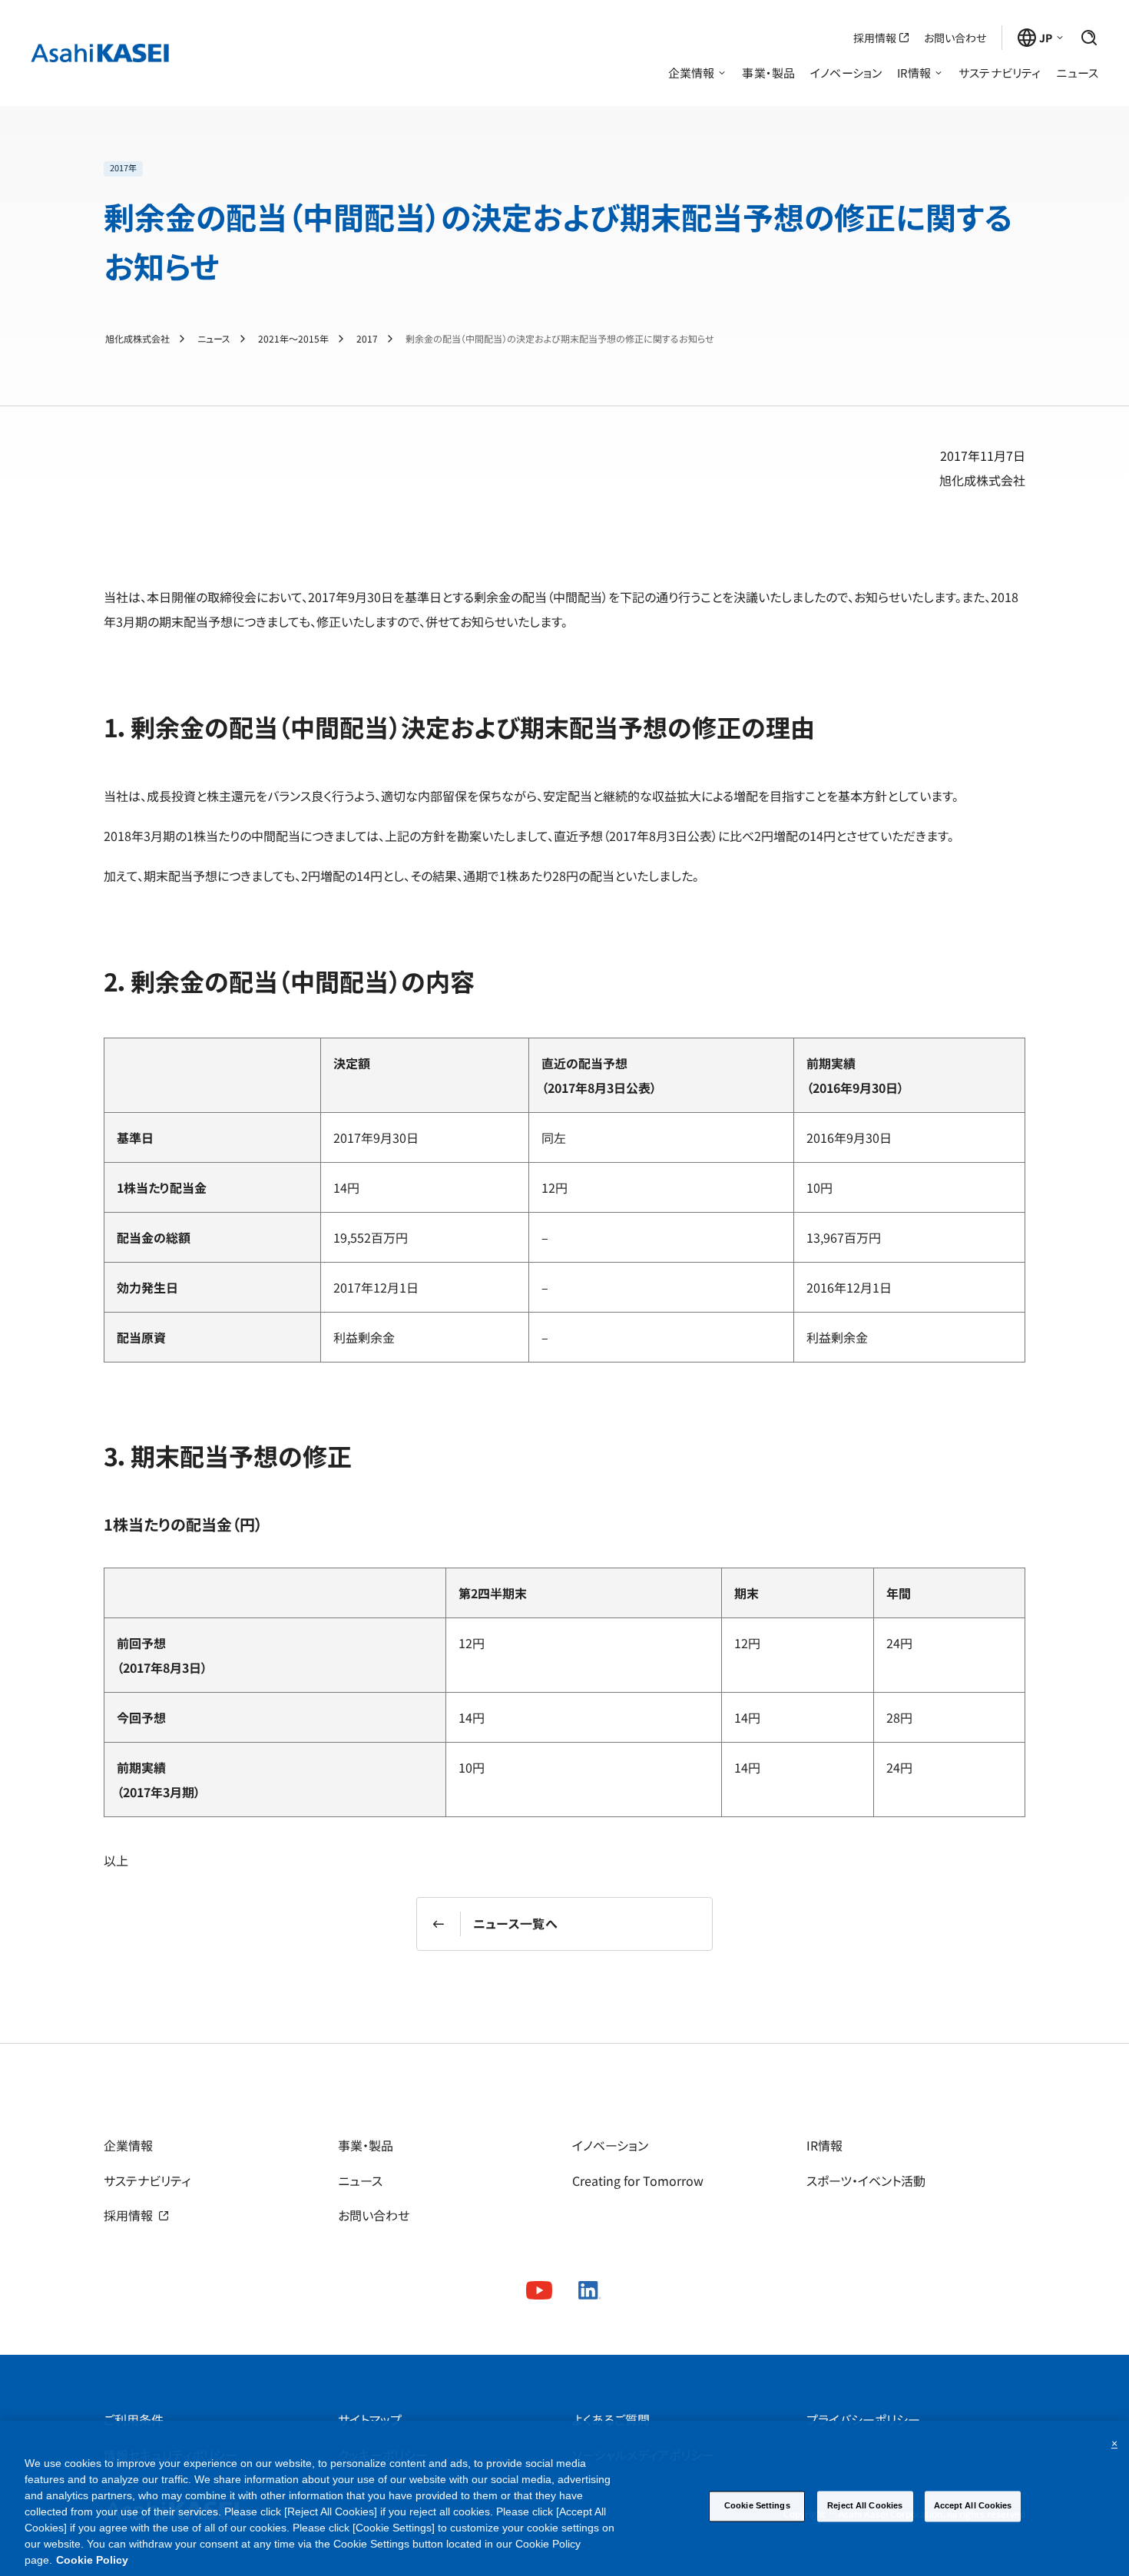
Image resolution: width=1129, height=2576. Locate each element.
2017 (367, 339)
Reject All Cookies (865, 2505)
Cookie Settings (757, 2505)
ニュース (214, 339)
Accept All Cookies (973, 2505)
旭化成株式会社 (137, 339)
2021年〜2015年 (293, 339)
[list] (564, 169)
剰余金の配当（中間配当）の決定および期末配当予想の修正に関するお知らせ (560, 339)
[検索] (1089, 38)
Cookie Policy (92, 2560)
